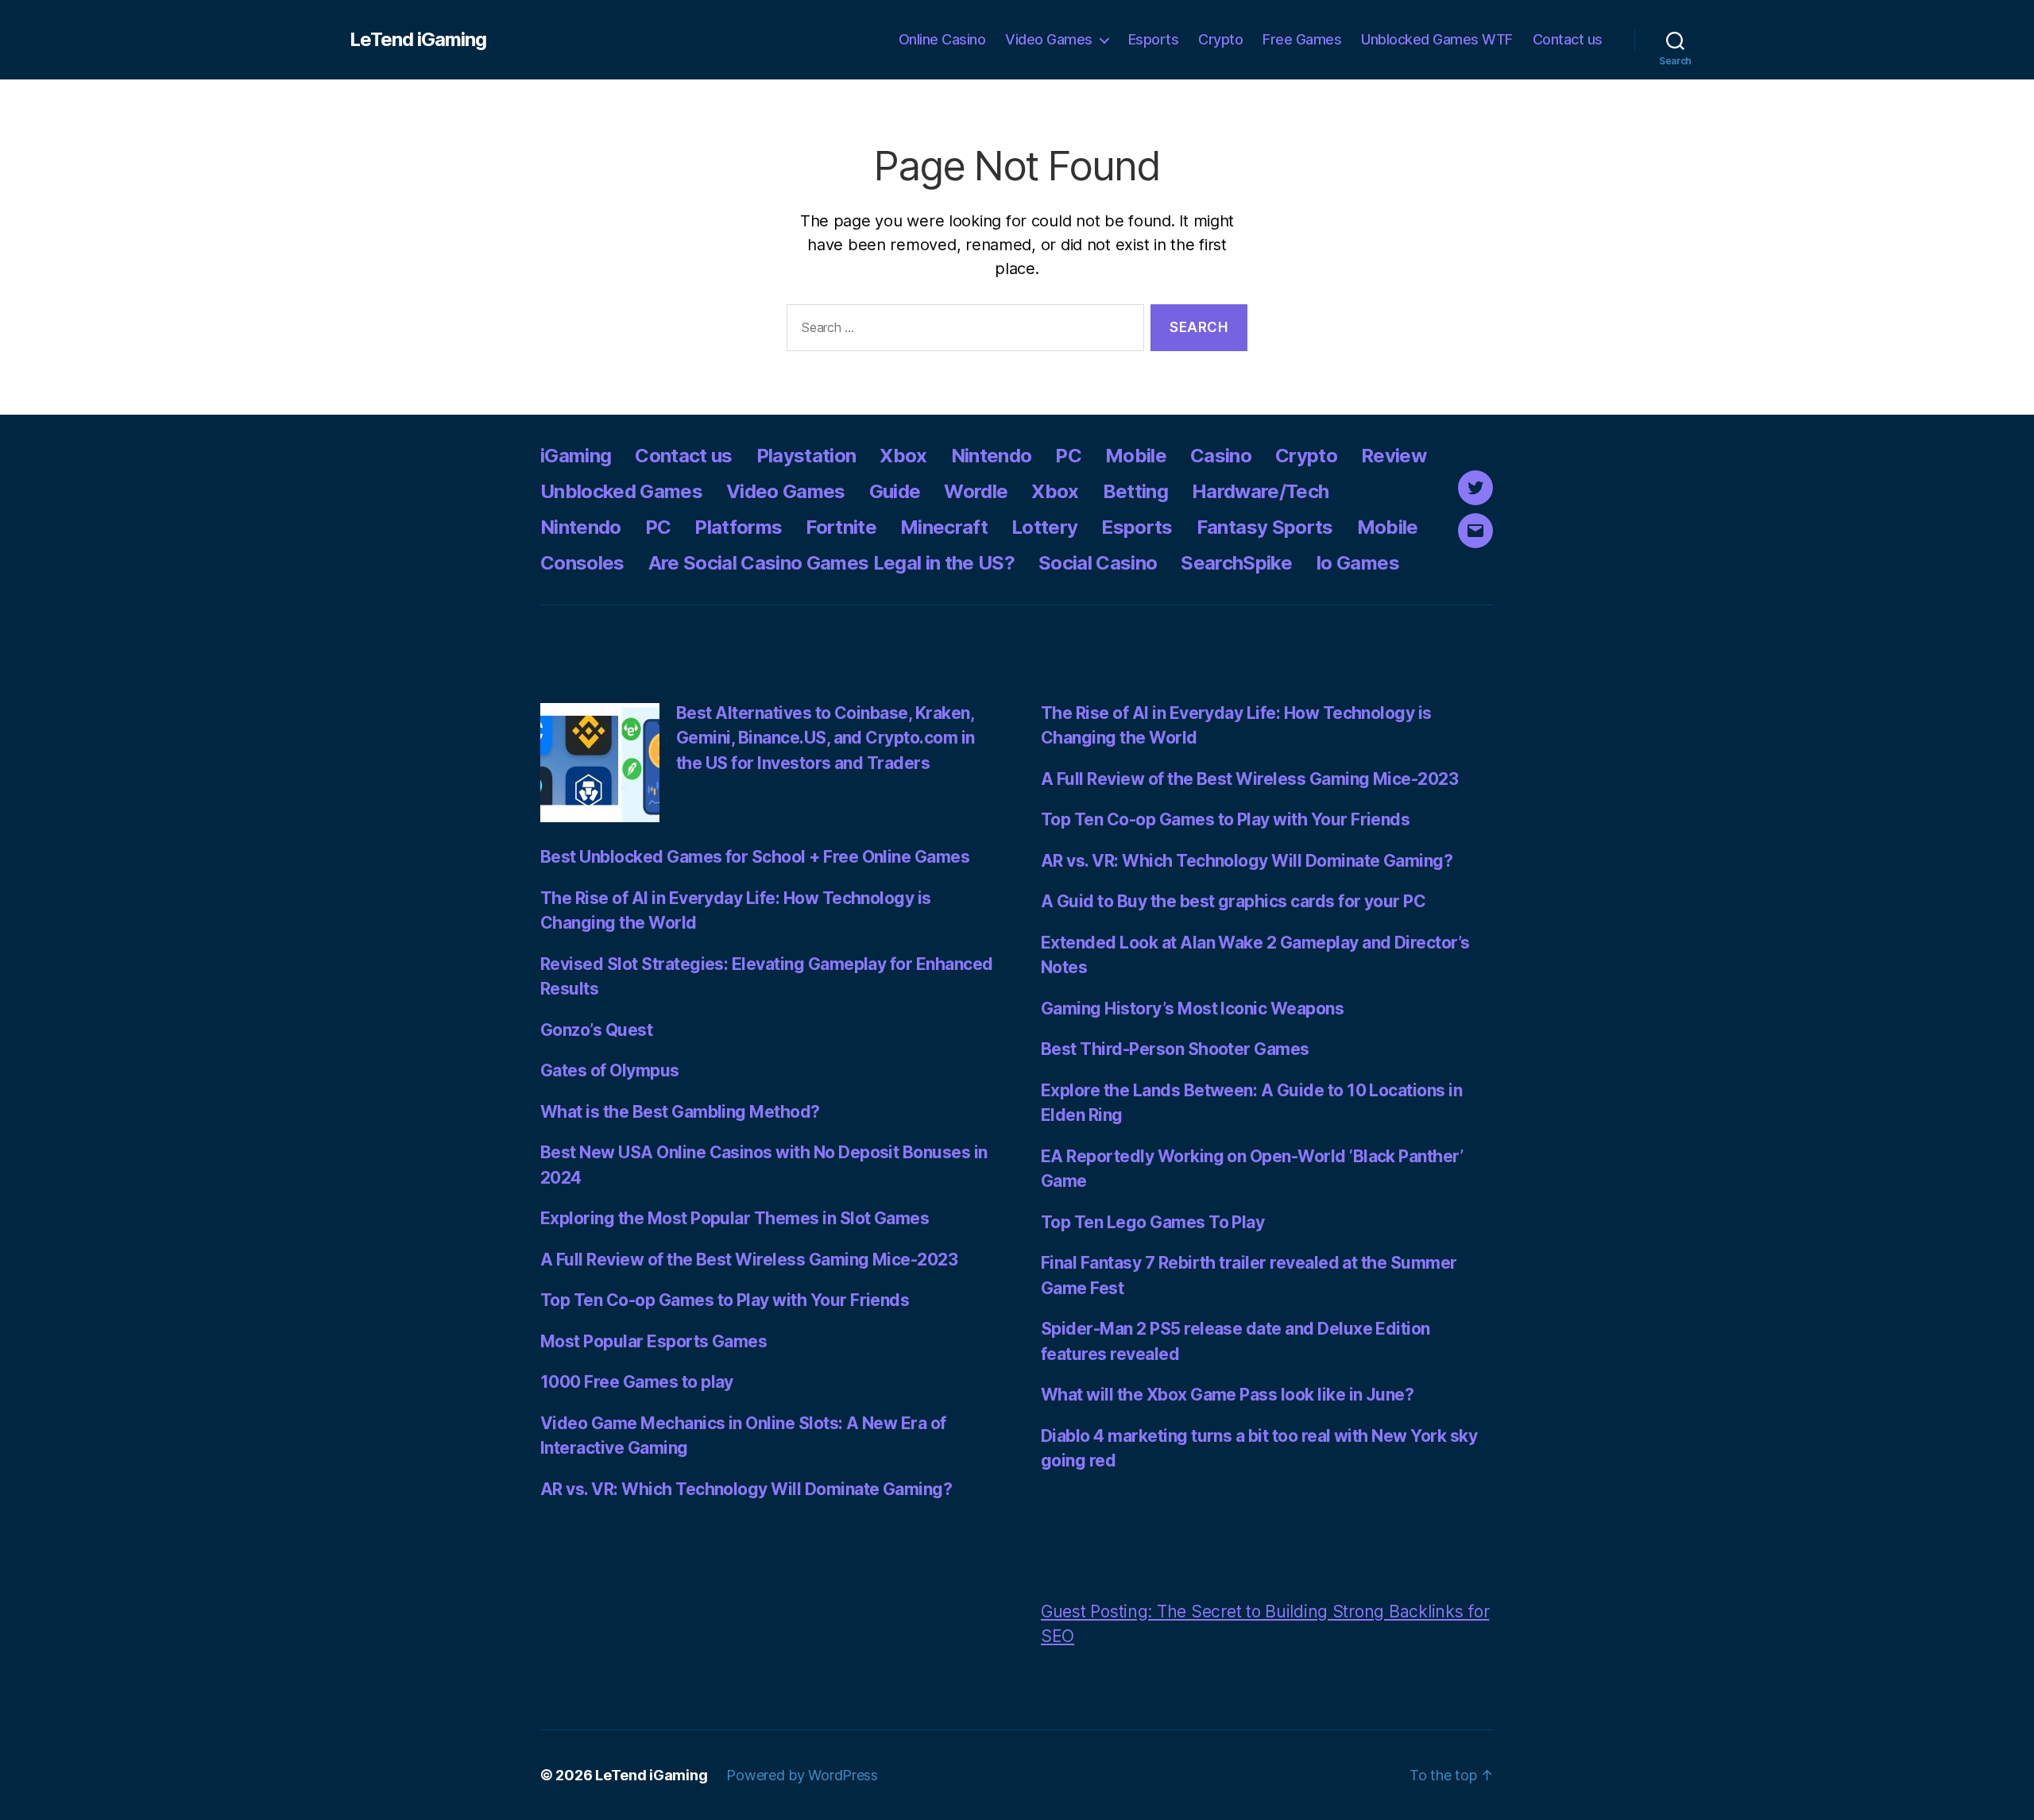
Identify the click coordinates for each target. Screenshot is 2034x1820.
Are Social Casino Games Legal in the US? (831, 563)
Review (1394, 456)
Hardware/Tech (1260, 491)
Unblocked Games (621, 491)
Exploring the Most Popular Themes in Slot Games (735, 1218)
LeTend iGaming (418, 40)
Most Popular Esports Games (654, 1341)
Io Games (1357, 563)
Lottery (1044, 527)
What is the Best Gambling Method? (680, 1112)
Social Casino (1098, 563)
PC (1068, 456)
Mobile (1136, 456)
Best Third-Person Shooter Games (1175, 1049)
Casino (1221, 456)
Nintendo (992, 456)
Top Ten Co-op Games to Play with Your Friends (725, 1300)
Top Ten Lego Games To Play (1152, 1222)
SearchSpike (1236, 563)
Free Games (1302, 39)
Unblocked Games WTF (1437, 39)
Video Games (1049, 39)
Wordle (976, 491)
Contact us (1568, 39)
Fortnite (841, 527)
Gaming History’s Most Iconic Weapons (1192, 1009)
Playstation (806, 456)
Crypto (1220, 39)
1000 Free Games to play (637, 1382)
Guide (895, 491)
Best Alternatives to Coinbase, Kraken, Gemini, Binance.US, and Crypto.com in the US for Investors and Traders (826, 738)
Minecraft (944, 527)
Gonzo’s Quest (596, 1030)
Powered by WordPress (802, 1775)
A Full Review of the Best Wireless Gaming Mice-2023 (749, 1260)
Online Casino (942, 39)
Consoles (582, 563)
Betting (1135, 491)
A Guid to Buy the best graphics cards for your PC (1233, 901)
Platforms (738, 527)
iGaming (576, 456)
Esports (1154, 39)
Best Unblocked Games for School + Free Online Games (755, 857)
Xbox (903, 456)
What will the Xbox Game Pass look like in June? (1227, 1395)
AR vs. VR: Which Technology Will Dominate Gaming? (746, 1489)
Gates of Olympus (610, 1070)
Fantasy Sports (1265, 527)
